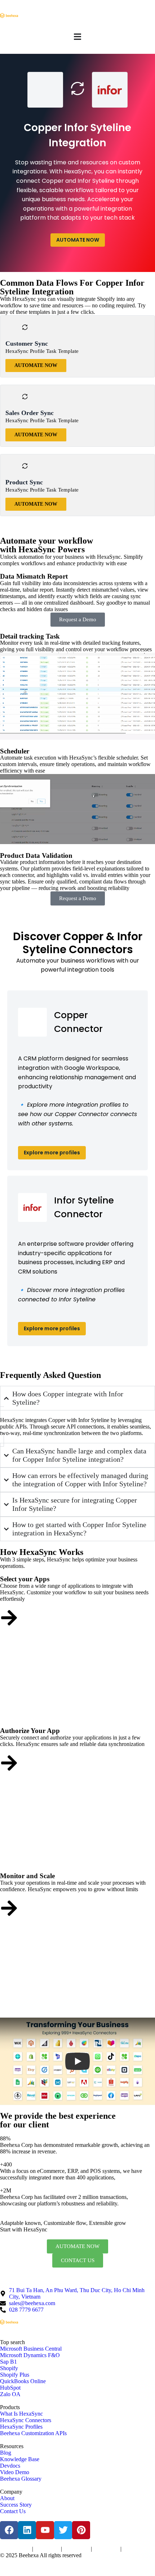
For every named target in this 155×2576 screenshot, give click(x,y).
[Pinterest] (81, 2530)
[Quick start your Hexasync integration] (9, 1908)
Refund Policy (135, 2549)
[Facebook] (9, 2530)
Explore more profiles (52, 1153)
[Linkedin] (27, 2530)
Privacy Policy (47, 2549)
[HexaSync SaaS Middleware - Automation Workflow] (9, 16)
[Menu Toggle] (77, 37)
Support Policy (106, 2549)
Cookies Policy (76, 2549)
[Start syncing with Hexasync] (9, 1618)
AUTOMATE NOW (78, 240)
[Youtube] (45, 2530)
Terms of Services (15, 2549)
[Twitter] (63, 2530)
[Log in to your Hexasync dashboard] (9, 1763)
